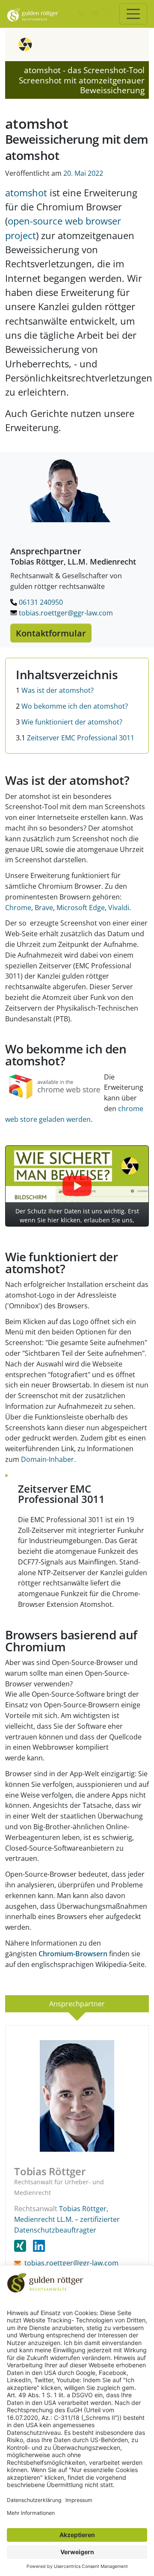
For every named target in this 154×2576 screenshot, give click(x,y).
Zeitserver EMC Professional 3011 (75, 738)
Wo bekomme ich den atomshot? (72, 706)
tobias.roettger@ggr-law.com (65, 613)
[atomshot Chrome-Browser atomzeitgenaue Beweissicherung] (55, 1086)
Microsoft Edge (81, 908)
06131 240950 (40, 602)
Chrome (18, 908)
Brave (44, 908)
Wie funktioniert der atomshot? (69, 722)
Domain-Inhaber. (48, 1459)
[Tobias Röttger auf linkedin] (39, 2246)
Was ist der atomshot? (55, 690)
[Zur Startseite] (33, 14)
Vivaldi (119, 908)
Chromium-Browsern (73, 1954)
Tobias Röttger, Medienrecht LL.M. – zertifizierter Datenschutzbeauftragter (67, 2219)
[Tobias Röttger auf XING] (24, 2246)
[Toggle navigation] (133, 14)
